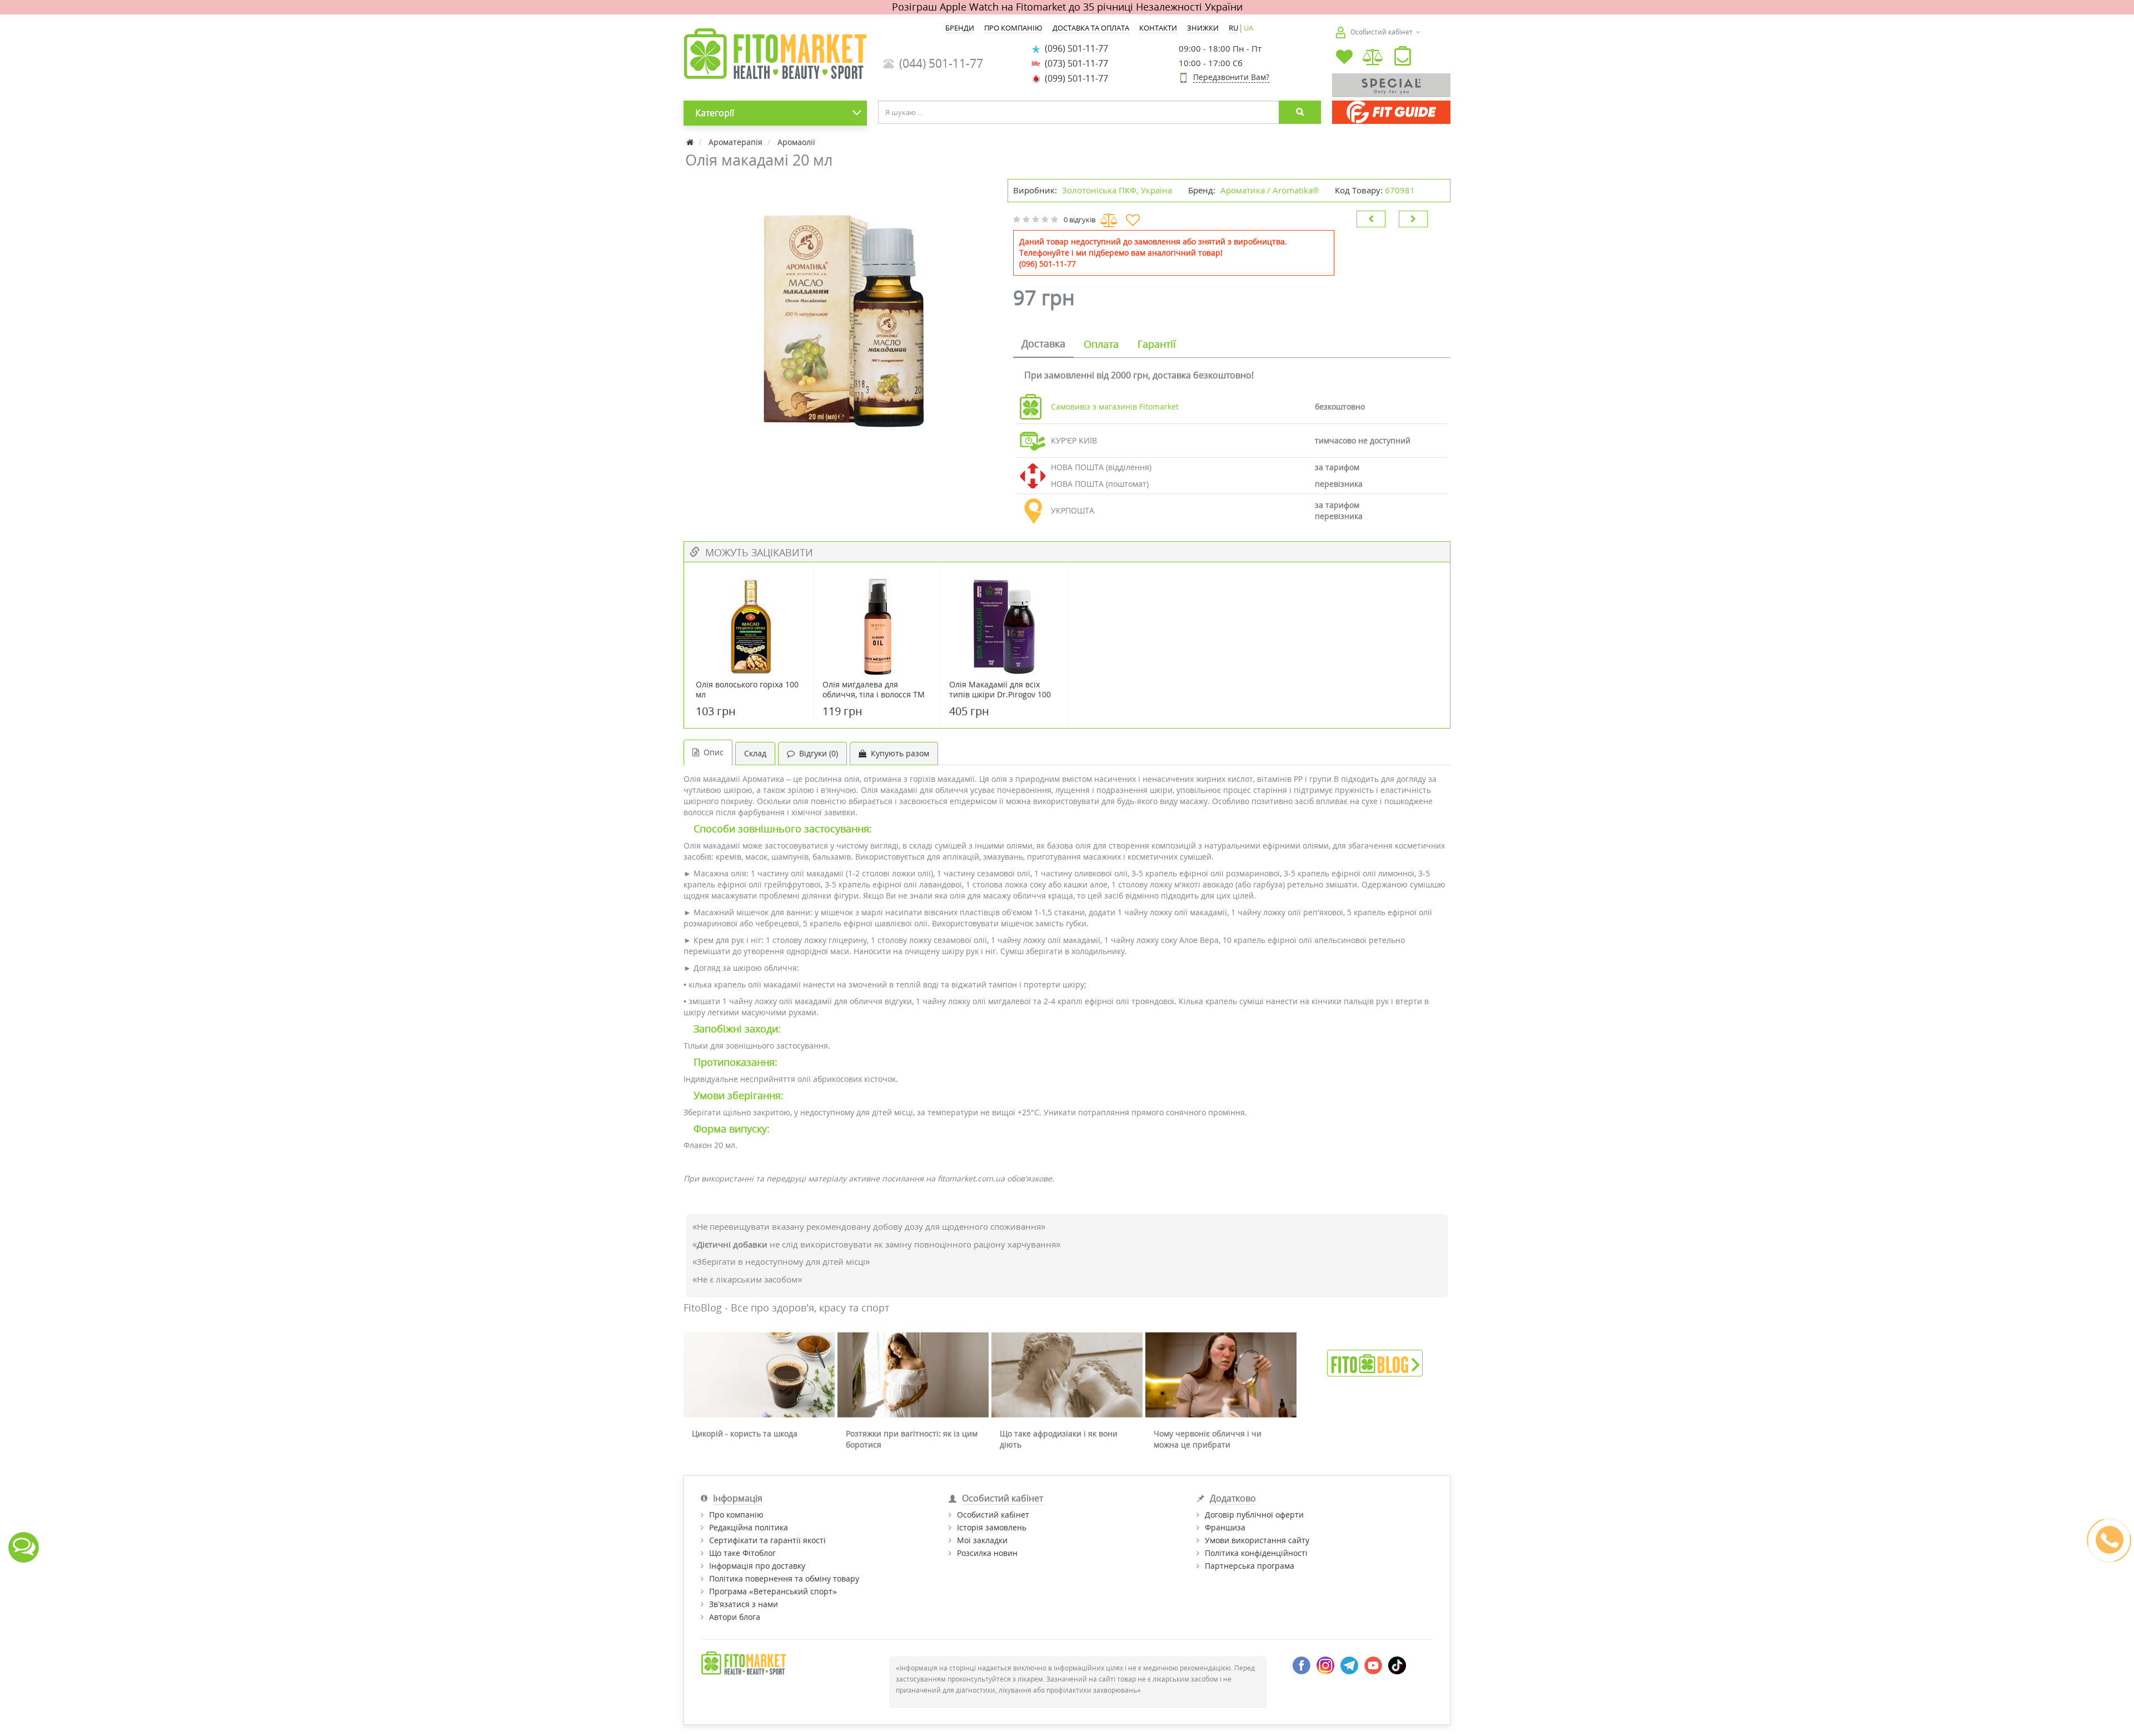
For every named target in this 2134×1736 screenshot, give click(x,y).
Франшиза (1225, 1527)
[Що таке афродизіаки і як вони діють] (1067, 1375)
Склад (755, 753)
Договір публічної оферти (1254, 1515)
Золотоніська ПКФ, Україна (1117, 190)
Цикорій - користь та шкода (745, 1433)
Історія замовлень (992, 1527)
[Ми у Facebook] (1302, 1665)
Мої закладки (982, 1540)
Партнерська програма (1250, 1566)
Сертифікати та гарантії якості (767, 1540)
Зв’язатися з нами (744, 1604)
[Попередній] (1371, 219)
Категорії (715, 113)
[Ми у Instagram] (1325, 1665)
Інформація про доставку (757, 1566)
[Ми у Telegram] (1349, 1665)
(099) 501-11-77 (1074, 78)
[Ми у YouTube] (1373, 1665)
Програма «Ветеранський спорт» (773, 1591)
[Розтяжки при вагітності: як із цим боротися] (913, 1375)
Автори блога (735, 1617)
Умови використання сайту (1257, 1540)
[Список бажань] (1344, 58)
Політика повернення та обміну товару (784, 1578)
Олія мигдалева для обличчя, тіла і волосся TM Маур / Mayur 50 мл (874, 695)
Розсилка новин (987, 1553)
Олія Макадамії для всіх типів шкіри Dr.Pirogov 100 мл (1000, 695)
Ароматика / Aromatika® (1270, 190)
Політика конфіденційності (1256, 1553)
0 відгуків (1080, 220)
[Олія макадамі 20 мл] (840, 318)
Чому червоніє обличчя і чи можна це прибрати (1208, 1439)
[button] (1403, 58)
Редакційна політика (749, 1527)
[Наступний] (1413, 219)
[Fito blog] (1375, 1362)
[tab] (1043, 345)
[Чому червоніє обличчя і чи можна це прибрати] (1221, 1375)
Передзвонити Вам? (1231, 77)
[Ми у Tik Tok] (1397, 1665)
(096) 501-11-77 (1074, 48)
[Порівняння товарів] (1373, 58)
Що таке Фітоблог (742, 1553)
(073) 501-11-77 (1074, 63)
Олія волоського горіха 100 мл (747, 690)
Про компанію (736, 1515)
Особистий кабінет (993, 1515)
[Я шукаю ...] (1300, 112)
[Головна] (691, 142)
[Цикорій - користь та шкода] (759, 1375)
